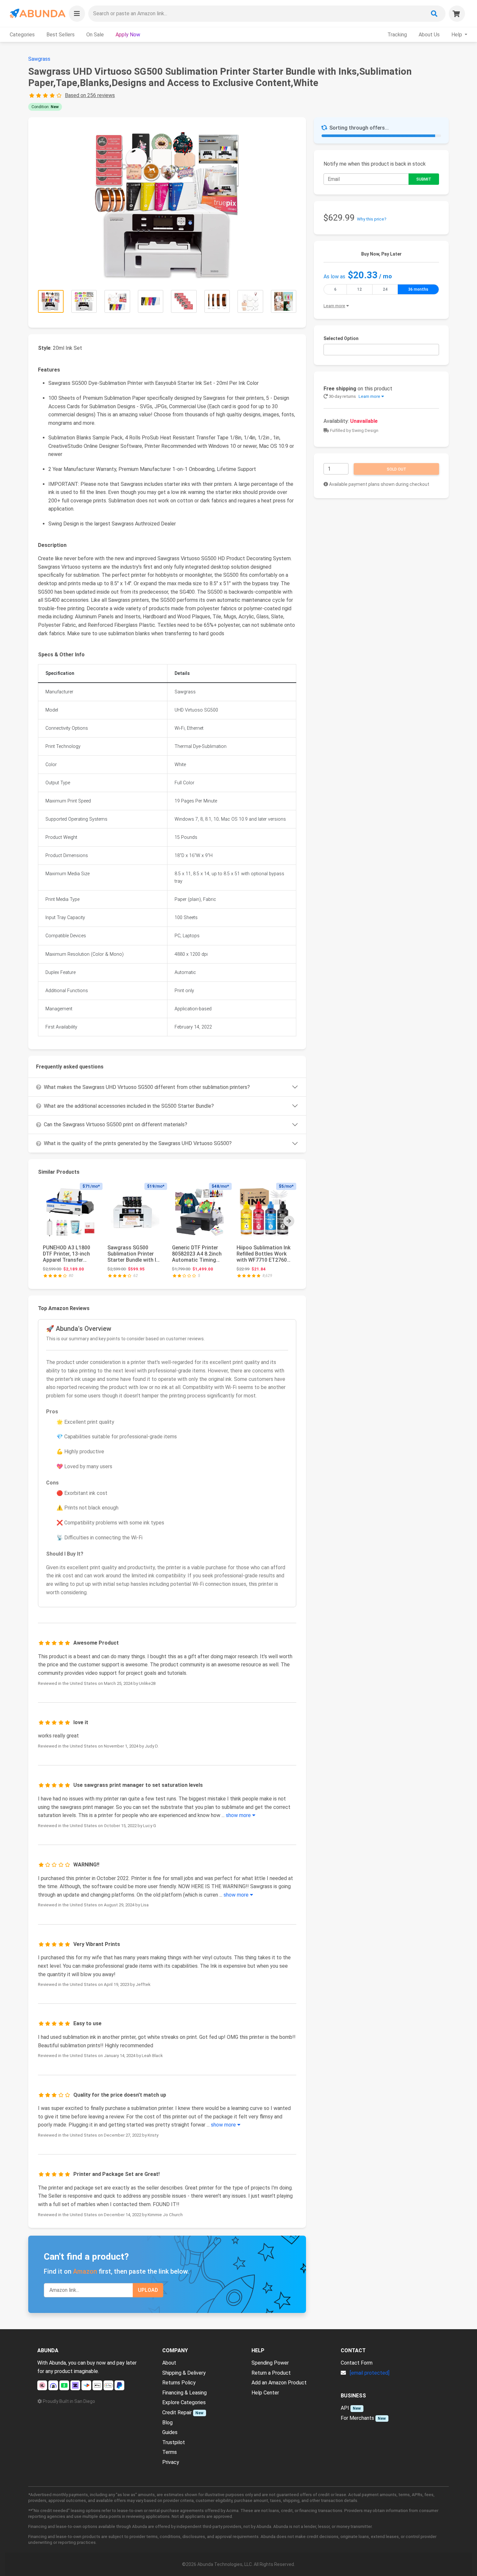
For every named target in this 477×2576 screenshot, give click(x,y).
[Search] (434, 14)
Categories (22, 35)
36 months (418, 289)
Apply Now (128, 35)
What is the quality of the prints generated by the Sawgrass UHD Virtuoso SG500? (138, 1143)
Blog (167, 2423)
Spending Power (270, 2363)
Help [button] (457, 35)
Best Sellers (61, 35)
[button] (77, 14)
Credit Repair (177, 2412)
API (345, 2408)
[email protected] (370, 2373)
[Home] (37, 13)
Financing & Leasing (184, 2393)
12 (360, 289)
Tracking (397, 35)
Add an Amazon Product (279, 2383)
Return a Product (271, 2373)
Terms (170, 2452)
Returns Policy (179, 2383)
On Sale (95, 35)
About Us (429, 35)
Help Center (265, 2393)
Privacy (171, 2462)
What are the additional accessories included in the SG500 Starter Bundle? (129, 1106)
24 (385, 289)
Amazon (85, 2271)
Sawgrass (39, 59)
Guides (170, 2432)
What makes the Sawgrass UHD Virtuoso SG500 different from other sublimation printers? (147, 1087)
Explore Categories (184, 2402)
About (169, 2363)
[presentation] (289, 1221)
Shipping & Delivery (184, 2373)
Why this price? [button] (372, 219)
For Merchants (357, 2418)
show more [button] (239, 1815)
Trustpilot (174, 2442)
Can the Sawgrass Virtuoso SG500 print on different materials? (116, 1124)
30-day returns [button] (354, 396)
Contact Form (357, 2363)
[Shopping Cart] (457, 14)
